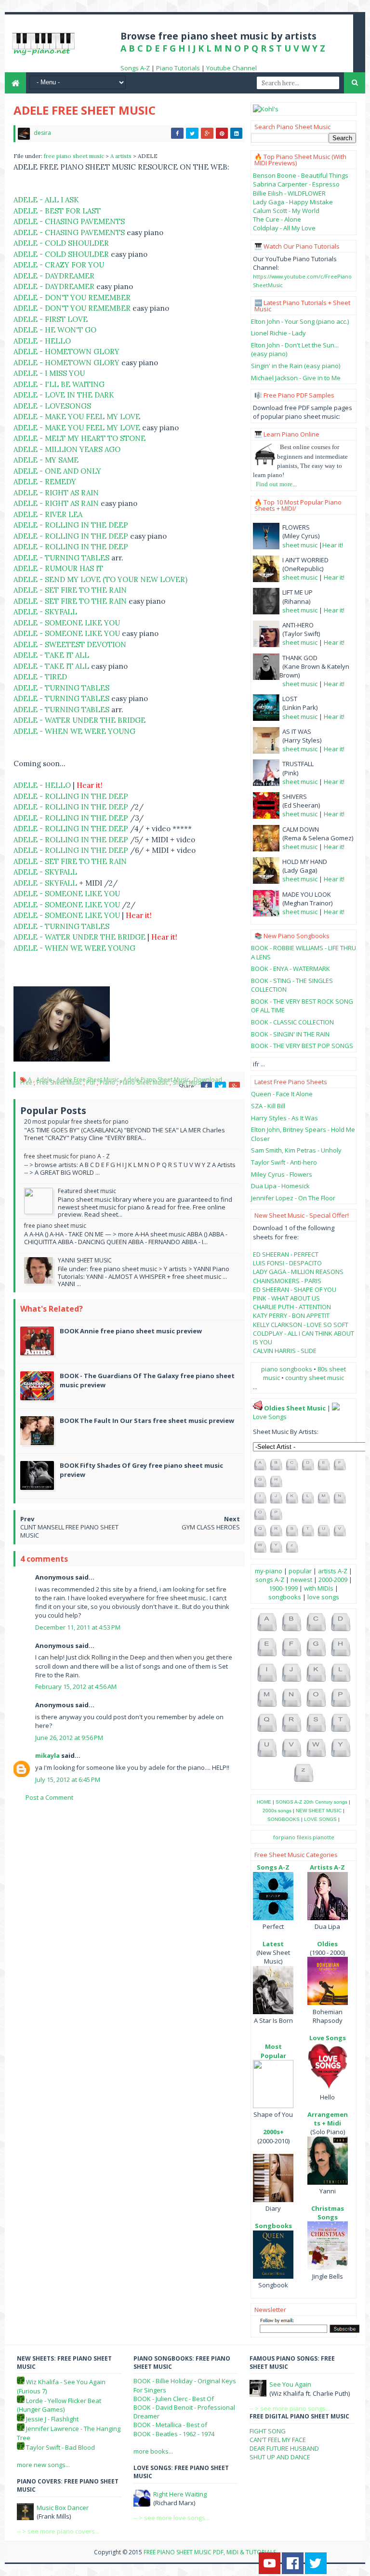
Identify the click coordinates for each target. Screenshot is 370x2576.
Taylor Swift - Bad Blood (60, 2447)
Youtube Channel (231, 68)
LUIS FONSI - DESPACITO (287, 1263)
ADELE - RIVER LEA (48, 514)
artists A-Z (333, 1571)
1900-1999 (283, 1588)
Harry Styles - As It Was (284, 1118)
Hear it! (333, 545)
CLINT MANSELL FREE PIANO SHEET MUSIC (69, 1531)
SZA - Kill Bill (268, 1106)
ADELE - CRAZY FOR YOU (59, 265)
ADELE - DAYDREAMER (54, 276)
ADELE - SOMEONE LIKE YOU (67, 623)
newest (301, 1580)
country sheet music (315, 1378)
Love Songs (270, 1417)
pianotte (324, 1837)
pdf (91, 1082)
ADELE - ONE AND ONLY (57, 471)
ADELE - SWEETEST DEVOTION (70, 644)
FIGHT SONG (268, 2431)
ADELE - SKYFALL (45, 612)
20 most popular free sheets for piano (76, 1122)
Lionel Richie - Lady (278, 333)
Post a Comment (49, 1797)
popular (300, 1571)
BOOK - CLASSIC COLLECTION (292, 1022)
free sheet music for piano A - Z (67, 1156)
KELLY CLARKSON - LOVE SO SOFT (301, 1325)
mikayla (47, 1755)
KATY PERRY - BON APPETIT (291, 1315)
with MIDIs (319, 1588)
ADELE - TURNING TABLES (61, 558)
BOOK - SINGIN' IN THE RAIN (290, 1034)
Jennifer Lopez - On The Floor (293, 1198)
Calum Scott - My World (286, 211)
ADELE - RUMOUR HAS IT (58, 568)
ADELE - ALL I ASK (46, 200)
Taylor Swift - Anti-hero (284, 1162)
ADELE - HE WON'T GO (55, 330)
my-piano (269, 1571)
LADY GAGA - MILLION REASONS (298, 1272)
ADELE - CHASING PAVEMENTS (69, 221)
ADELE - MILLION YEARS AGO (67, 449)
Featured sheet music (87, 1191)
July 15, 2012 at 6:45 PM (68, 1779)
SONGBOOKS (284, 1819)
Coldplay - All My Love (284, 228)
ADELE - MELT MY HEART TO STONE (79, 438)
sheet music (300, 545)
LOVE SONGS (320, 1819)
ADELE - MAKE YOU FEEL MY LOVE (77, 417)
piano (107, 1082)
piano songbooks (287, 1369)
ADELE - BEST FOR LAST (57, 211)
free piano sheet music (75, 156)
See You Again (290, 2384)
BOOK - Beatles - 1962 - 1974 (174, 2434)
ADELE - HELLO (42, 341)
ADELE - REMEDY (45, 482)
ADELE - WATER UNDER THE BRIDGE (79, 720)
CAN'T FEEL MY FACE (278, 2440)
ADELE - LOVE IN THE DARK (64, 395)
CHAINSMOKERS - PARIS (287, 1281)
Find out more (274, 484)
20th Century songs (325, 1802)
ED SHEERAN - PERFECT (286, 1254)
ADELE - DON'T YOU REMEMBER (72, 298)
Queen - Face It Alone (282, 1094)
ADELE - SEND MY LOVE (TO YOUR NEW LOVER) (100, 579)
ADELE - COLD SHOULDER (61, 243)
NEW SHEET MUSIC (319, 1811)
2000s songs (277, 1811)
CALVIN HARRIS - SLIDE (285, 1351)
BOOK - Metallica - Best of (170, 2425)
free (26, 1082)
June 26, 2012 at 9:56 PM (69, 1738)
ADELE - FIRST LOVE (51, 319)
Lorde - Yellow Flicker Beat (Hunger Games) (59, 2405)
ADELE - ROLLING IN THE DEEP (71, 525)
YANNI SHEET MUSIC (85, 1260)
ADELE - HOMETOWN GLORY (66, 352)
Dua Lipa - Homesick (280, 1186)
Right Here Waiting (180, 2494)
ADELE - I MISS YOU (49, 373)
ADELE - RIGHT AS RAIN (56, 493)
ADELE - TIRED (40, 677)
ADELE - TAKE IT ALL (51, 655)
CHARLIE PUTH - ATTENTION (292, 1307)
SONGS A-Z (289, 1802)
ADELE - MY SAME (46, 460)
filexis (304, 1837)
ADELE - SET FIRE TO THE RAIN (70, 590)
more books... (153, 2451)
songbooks (285, 1597)
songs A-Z (270, 1580)
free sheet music (59, 1082)
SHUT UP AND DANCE (280, 2457)
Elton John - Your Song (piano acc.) (300, 321)
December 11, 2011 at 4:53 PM (78, 1627)
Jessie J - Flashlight (52, 2419)
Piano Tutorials (178, 68)
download (208, 1080)
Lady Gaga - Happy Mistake (293, 202)
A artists (122, 156)
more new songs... (43, 2465)
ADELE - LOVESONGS (52, 406)
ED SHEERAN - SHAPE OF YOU (295, 1289)
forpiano (284, 1837)
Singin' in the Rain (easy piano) (296, 366)
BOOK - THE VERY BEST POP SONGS (302, 1046)
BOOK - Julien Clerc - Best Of (174, 2399)
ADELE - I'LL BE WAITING (59, 384)
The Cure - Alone (277, 219)
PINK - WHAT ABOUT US (286, 1298)
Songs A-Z (135, 68)
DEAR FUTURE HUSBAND (284, 2448)
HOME (264, 1802)
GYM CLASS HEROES (211, 1527)
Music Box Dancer (63, 2508)
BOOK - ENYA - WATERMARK (291, 969)
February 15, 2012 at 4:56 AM (76, 1686)
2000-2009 (333, 1580)
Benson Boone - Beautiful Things (301, 175)
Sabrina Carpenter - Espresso (296, 184)
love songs (323, 1597)
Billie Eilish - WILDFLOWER (289, 193)
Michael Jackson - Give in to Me (296, 378)
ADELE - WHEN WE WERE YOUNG (74, 731)
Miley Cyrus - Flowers (282, 1174)
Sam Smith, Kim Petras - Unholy (296, 1150)
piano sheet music (144, 1082)
